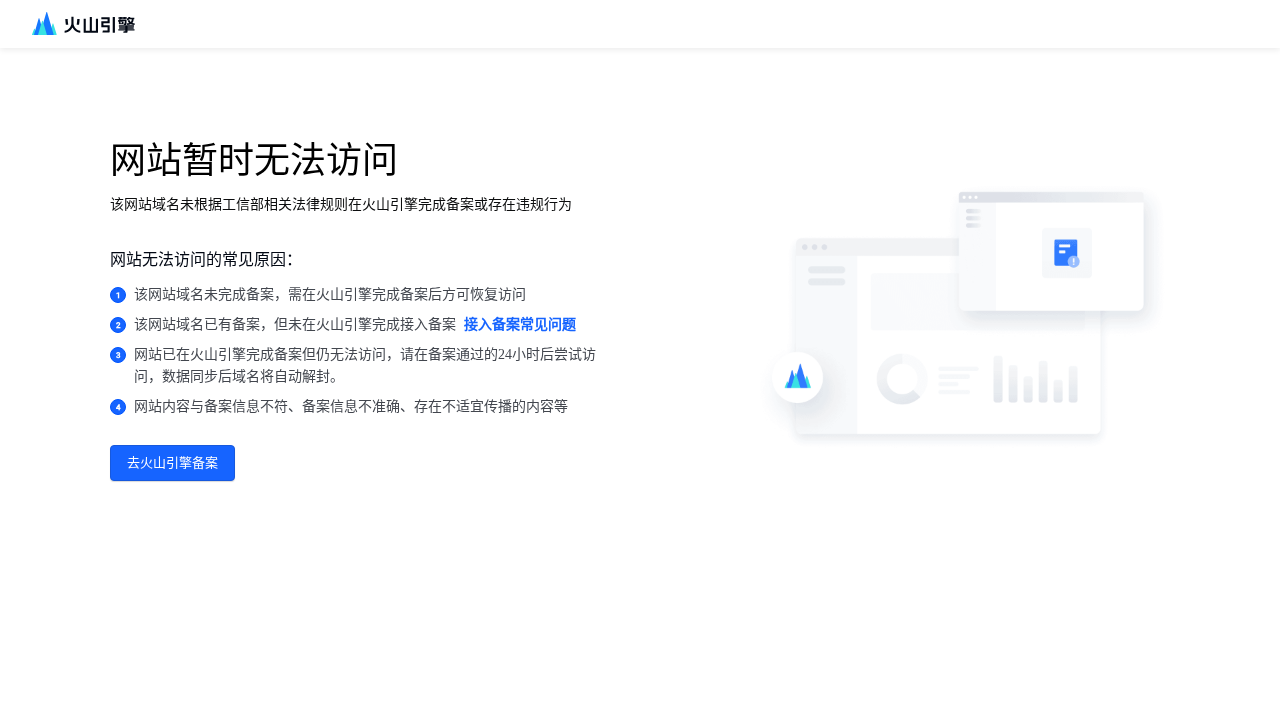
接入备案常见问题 (520, 324)
